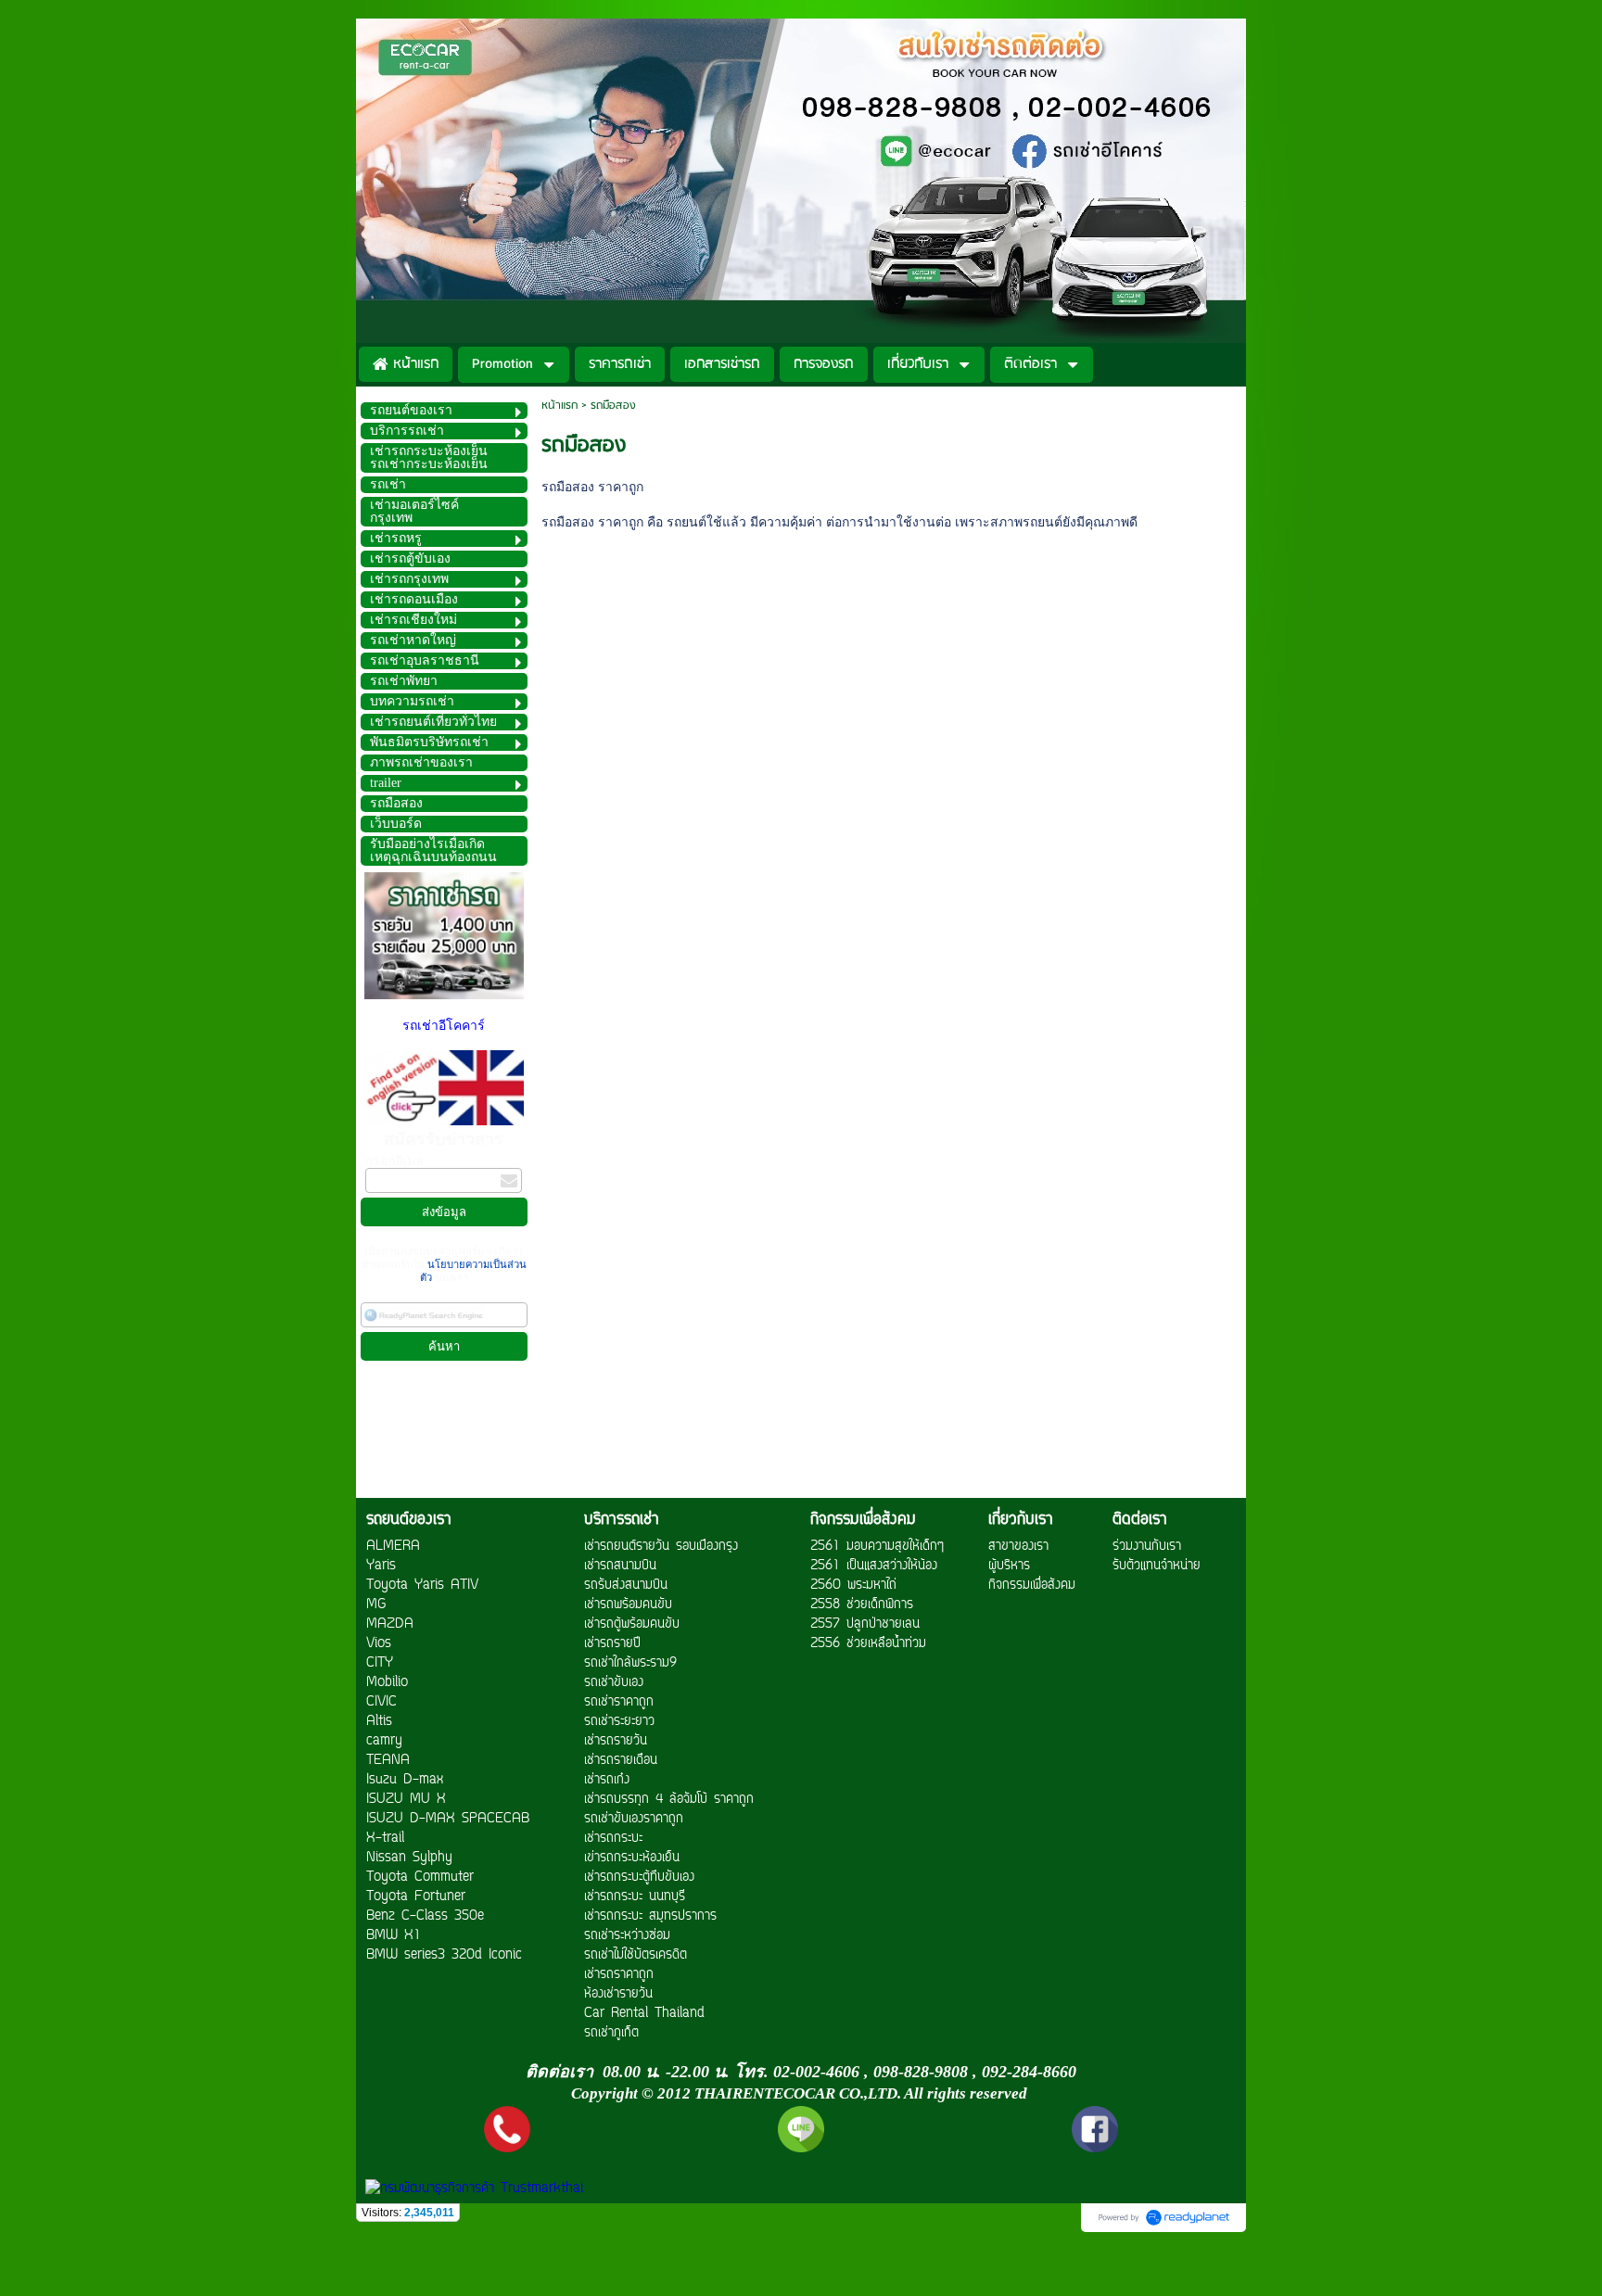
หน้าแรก (559, 406)
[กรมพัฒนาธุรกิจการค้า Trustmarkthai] (472, 2189)
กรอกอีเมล (394, 1161)
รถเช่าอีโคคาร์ (444, 1026)
